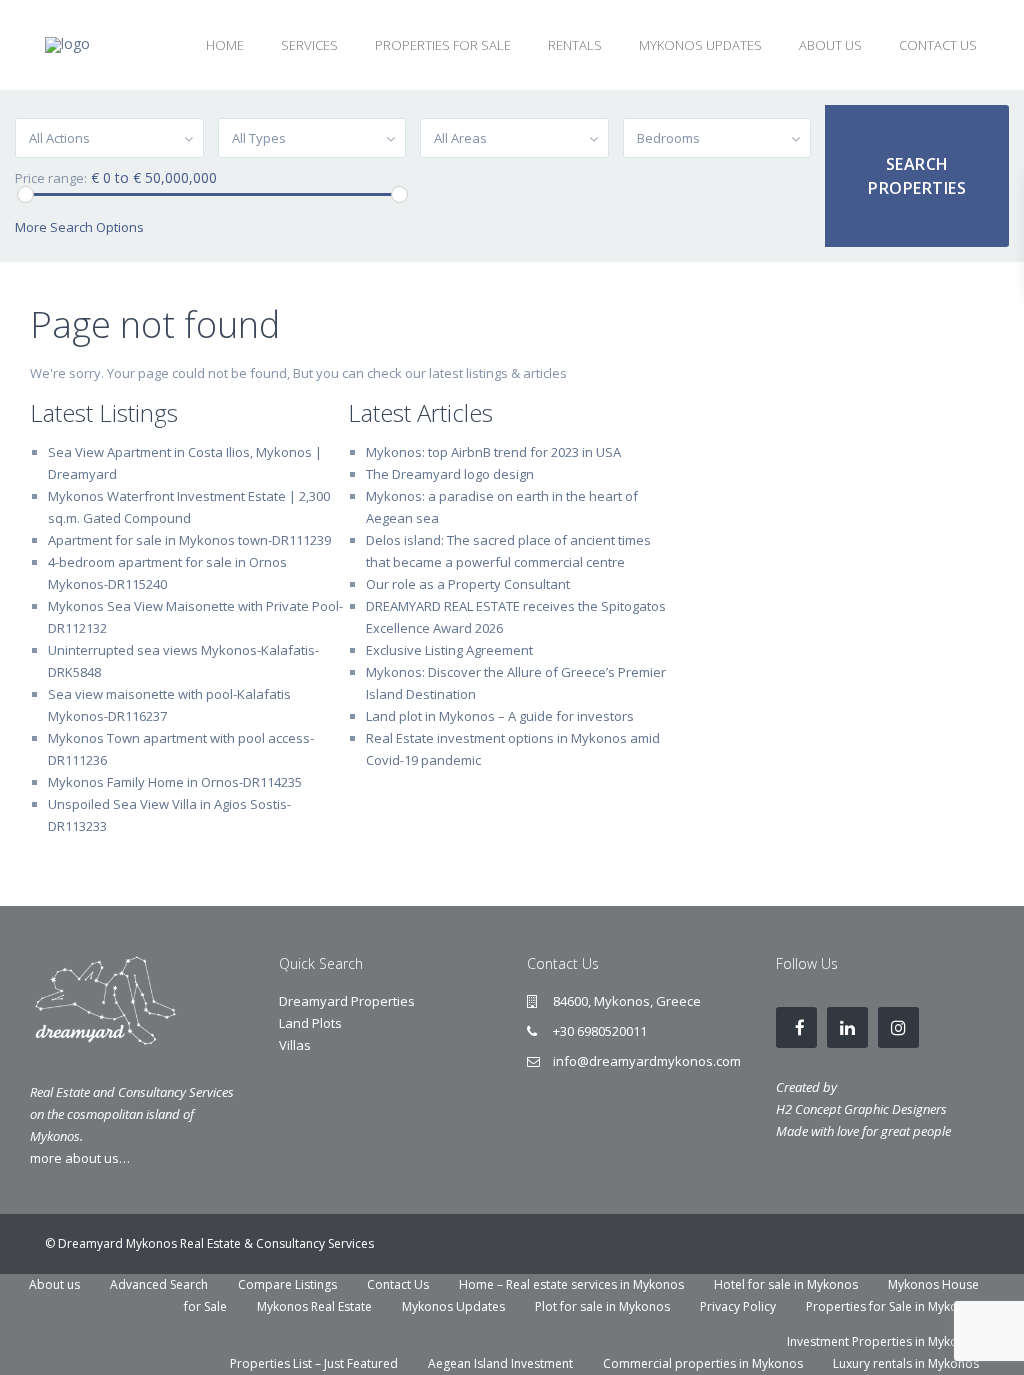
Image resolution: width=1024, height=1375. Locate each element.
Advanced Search (159, 1284)
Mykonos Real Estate (314, 1306)
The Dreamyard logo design (450, 474)
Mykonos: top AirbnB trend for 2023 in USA (493, 452)
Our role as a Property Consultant (468, 584)
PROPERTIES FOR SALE (443, 45)
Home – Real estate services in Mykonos (571, 1284)
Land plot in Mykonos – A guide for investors (500, 716)
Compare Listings (287, 1284)
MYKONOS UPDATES (700, 45)
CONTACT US (938, 45)
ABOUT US (830, 45)
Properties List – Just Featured (314, 1363)
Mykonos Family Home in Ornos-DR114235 (175, 782)
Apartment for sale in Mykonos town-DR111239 (189, 540)
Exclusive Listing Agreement (449, 650)
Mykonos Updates (453, 1306)
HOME (225, 45)
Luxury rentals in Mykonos (906, 1363)
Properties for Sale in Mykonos (892, 1306)
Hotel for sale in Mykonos (786, 1284)
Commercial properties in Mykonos (703, 1363)
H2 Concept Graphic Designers (861, 1109)
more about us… (80, 1158)
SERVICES (309, 45)
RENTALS (575, 45)
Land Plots (310, 1023)
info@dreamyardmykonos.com (647, 1061)
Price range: (51, 178)
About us (54, 1284)
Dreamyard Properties (347, 1001)
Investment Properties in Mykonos (883, 1341)
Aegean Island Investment (500, 1363)
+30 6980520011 (600, 1031)
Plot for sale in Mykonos (602, 1306)
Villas (295, 1045)
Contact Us (398, 1284)
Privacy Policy (738, 1306)
